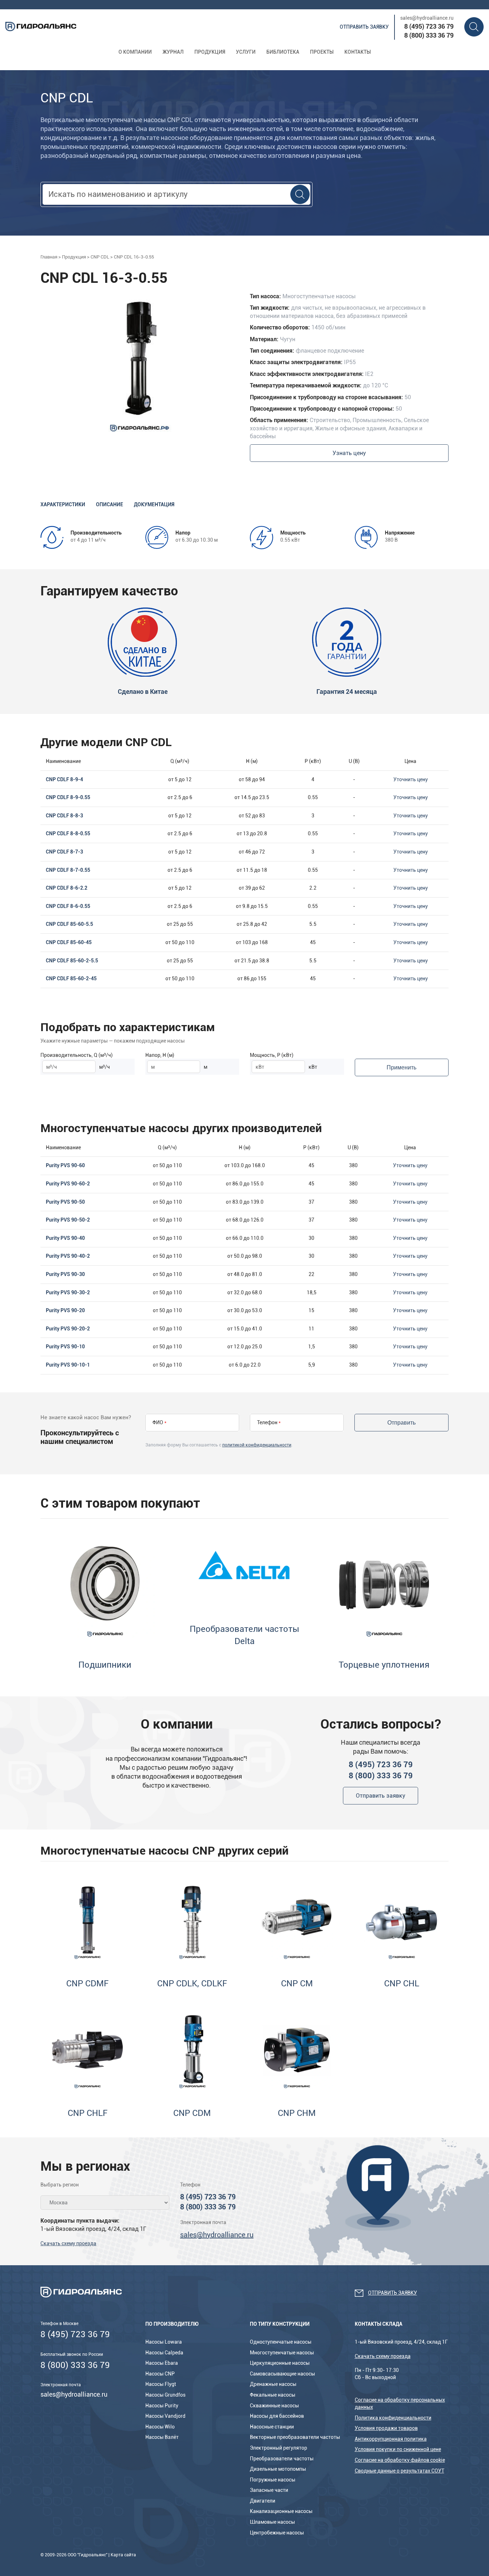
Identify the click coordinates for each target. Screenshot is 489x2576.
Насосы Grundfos (165, 2395)
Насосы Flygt (161, 2384)
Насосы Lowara (164, 2342)
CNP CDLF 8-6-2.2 (67, 888)
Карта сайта (123, 2555)
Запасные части (269, 2490)
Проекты (322, 52)
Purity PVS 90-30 (65, 1274)
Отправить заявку (364, 27)
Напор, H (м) (160, 1055)
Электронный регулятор (279, 2448)
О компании (135, 52)
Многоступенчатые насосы (282, 2353)
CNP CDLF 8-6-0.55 (68, 906)
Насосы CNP (160, 2374)
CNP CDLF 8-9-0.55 (68, 797)
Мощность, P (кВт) (272, 1055)
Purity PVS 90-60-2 (68, 1184)
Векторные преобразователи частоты (295, 2437)
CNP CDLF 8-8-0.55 (68, 833)
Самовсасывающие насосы (282, 2374)
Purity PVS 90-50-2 (68, 1220)
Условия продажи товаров (386, 2428)
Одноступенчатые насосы (281, 2342)
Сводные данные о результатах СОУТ (400, 2471)
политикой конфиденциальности (257, 1445)
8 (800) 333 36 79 (429, 35)
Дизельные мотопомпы (278, 2469)
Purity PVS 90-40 (65, 1238)
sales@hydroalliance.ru (427, 18)
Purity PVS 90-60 (65, 1165)
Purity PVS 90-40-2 (68, 1256)
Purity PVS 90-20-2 (68, 1329)
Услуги (246, 52)
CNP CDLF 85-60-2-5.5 (72, 961)
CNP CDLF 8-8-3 (64, 816)
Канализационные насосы (281, 2511)
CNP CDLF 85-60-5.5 (69, 924)
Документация (154, 504)
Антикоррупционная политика (391, 2439)
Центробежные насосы (277, 2533)
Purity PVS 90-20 (65, 1310)
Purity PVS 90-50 (65, 1202)
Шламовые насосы (272, 2522)
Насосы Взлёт (162, 2437)
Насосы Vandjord (165, 2416)
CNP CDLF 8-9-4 (64, 779)
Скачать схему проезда (68, 2243)
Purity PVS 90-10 (65, 1347)
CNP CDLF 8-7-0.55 (68, 870)
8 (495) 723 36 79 (429, 26)
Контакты (358, 52)
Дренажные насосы (273, 2384)
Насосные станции (272, 2427)
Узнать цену (349, 453)
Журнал (173, 52)
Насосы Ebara (162, 2363)
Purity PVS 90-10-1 (68, 1365)
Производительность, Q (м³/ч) (77, 1055)
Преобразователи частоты (282, 2459)
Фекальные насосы (273, 2395)
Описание (110, 504)
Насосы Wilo (160, 2427)
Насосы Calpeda (164, 2353)
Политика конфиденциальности (393, 2418)
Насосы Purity (162, 2406)
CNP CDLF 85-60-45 (69, 942)
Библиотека (283, 52)
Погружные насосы (273, 2480)
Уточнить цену (411, 779)
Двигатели (263, 2501)
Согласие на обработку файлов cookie (400, 2460)
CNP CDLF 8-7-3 (64, 852)
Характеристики (63, 504)
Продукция (210, 52)
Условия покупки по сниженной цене (398, 2449)
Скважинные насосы (274, 2406)
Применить (401, 1067)
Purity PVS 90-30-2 (68, 1292)
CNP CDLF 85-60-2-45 (71, 978)
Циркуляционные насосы (280, 2363)
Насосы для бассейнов (277, 2416)
